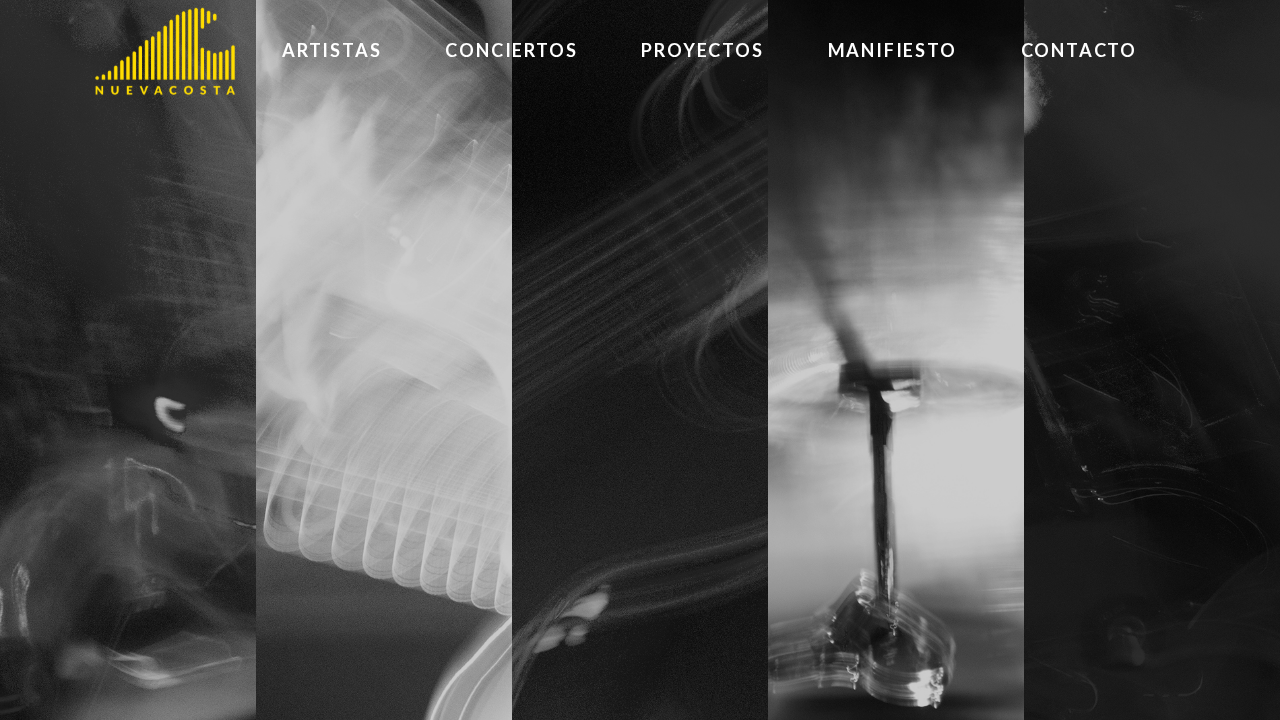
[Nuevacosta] (165, 50)
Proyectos (702, 50)
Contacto (1079, 50)
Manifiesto (892, 50)
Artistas (331, 50)
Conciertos (511, 50)
